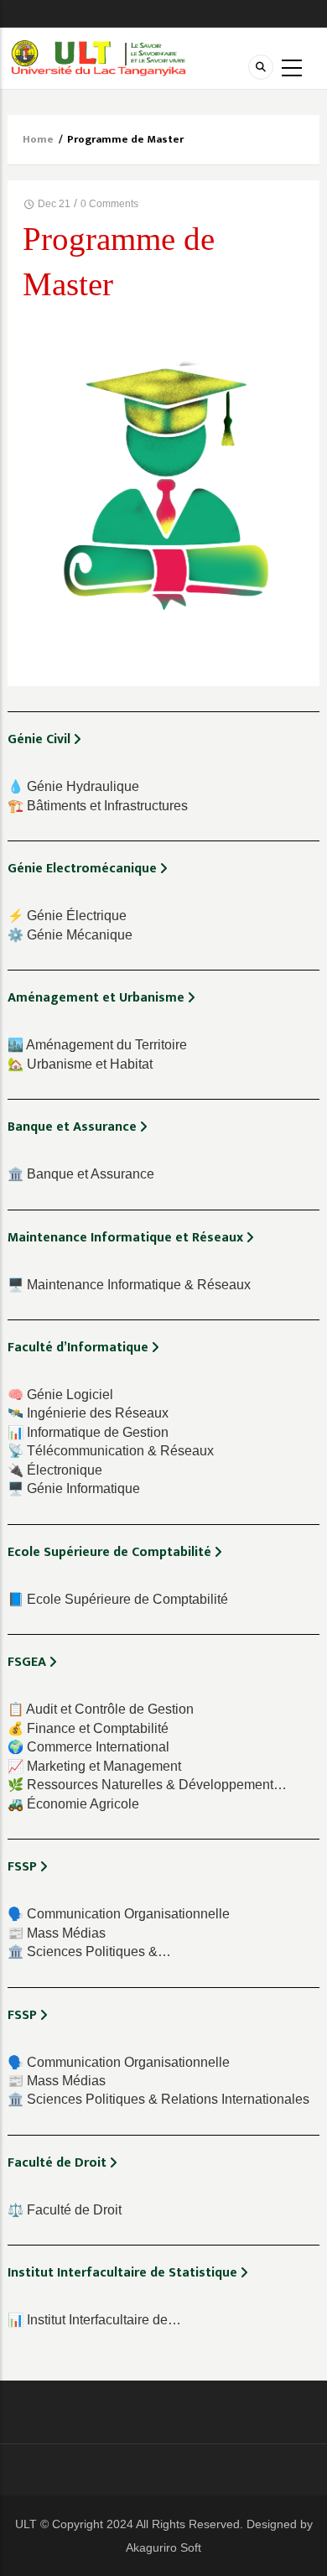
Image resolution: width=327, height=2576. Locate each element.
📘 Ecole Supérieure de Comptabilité (118, 1599)
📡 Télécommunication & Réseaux (111, 1451)
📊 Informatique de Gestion (88, 1432)
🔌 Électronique (55, 1470)
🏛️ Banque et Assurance (81, 1174)
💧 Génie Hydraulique (73, 786)
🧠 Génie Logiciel (60, 1395)
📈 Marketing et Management (94, 1766)
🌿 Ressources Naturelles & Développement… (147, 1785)
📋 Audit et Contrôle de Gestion (101, 1709)
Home (38, 139)
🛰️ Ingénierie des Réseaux (88, 1413)
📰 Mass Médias (57, 1933)
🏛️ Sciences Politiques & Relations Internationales (158, 2099)
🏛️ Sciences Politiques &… (89, 1952)
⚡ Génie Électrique (67, 916)
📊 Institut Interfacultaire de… (94, 2320)
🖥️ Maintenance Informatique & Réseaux (129, 1285)
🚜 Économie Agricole (73, 1804)
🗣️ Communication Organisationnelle (119, 1914)
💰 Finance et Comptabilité (88, 1728)
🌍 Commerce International (88, 1747)
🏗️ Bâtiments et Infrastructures (98, 806)
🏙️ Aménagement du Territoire (97, 1045)
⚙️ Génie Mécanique (70, 935)
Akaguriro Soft (163, 2547)
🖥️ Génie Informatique (74, 1488)
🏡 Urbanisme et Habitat (80, 1064)
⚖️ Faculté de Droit (65, 2210)
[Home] (99, 57)
